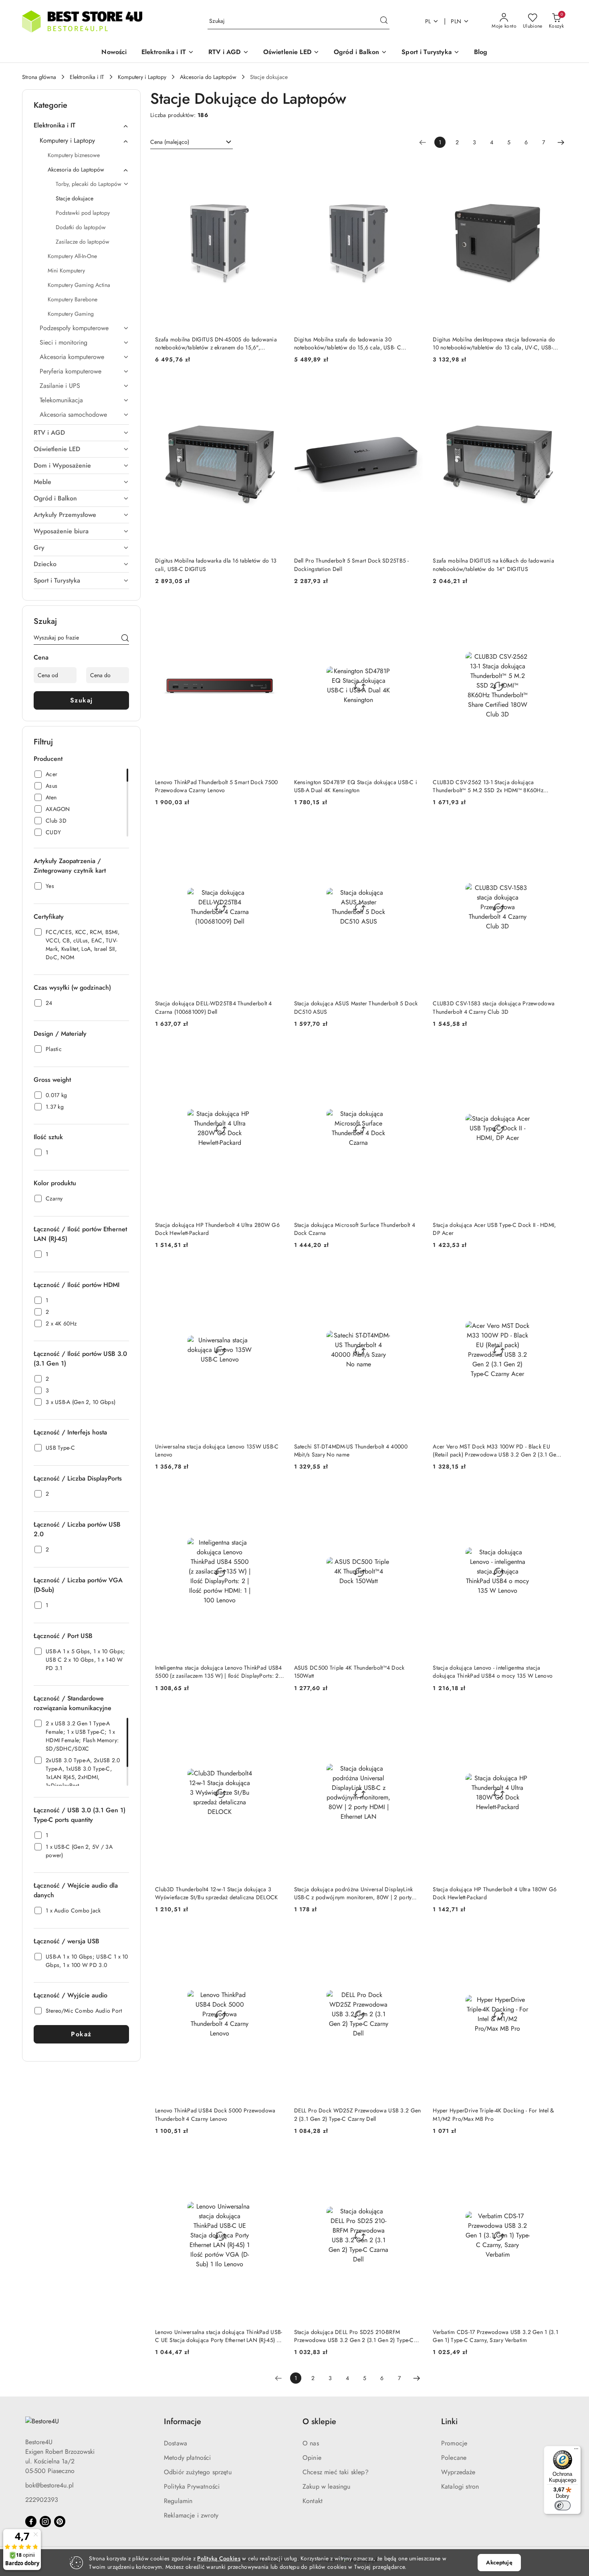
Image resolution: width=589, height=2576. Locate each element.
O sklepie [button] (319, 2422)
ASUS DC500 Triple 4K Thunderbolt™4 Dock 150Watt (349, 1672)
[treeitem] (81, 125)
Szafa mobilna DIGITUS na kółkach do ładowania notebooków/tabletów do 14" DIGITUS (493, 565)
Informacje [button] (183, 2422)
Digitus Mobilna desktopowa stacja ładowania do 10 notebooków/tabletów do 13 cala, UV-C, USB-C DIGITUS (495, 343)
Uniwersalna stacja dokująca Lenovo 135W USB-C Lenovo (217, 1450)
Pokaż (81, 2034)
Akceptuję (499, 2562)
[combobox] (192, 142)
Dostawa (175, 2443)
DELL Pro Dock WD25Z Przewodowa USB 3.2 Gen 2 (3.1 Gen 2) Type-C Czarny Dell (358, 2114)
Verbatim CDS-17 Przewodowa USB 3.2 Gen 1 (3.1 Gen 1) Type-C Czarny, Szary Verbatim (495, 2336)
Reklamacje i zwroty (191, 2515)
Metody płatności (188, 2458)
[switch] (563, 2505)
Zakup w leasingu (327, 2486)
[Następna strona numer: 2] (561, 142)
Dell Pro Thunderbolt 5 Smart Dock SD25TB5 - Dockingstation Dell (352, 565)
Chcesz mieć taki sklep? (336, 2472)
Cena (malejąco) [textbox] (170, 142)
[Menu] (576, 2451)
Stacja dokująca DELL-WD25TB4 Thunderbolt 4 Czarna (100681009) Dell (214, 1007)
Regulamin (178, 2501)
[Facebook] (31, 2522)
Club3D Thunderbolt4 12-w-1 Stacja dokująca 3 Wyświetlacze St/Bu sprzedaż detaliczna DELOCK (217, 1893)
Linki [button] (449, 2422)
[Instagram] (45, 2522)
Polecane (454, 2458)
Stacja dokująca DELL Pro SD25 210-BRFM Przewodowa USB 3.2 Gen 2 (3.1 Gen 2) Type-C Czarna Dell (354, 2336)
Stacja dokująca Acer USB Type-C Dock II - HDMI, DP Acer (494, 1229)
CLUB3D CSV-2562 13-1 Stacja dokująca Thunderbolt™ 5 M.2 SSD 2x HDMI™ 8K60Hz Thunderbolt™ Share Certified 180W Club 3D (488, 786)
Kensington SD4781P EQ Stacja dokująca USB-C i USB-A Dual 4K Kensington (356, 786)
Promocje (454, 2443)
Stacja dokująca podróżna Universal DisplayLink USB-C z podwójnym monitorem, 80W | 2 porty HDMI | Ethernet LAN (354, 1893)
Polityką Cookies (219, 2558)
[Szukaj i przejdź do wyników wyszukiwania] (384, 21)
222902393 (42, 2500)
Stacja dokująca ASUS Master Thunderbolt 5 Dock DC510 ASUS (356, 1007)
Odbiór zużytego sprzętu (198, 2472)
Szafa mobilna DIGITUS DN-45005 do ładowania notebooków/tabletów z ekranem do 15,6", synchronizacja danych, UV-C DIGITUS (216, 343)
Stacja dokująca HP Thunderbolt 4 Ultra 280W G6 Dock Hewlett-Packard (217, 1229)
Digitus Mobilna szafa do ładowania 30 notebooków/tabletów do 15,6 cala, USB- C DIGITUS (348, 343)
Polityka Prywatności (192, 2486)
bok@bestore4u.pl (49, 2485)
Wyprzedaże (458, 2472)
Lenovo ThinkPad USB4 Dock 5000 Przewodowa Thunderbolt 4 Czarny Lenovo (215, 2114)
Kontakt (313, 2501)
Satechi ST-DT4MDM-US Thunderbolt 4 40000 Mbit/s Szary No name (351, 1450)
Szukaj (82, 700)
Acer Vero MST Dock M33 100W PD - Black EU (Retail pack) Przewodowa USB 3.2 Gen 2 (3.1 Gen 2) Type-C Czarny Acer (496, 1450)
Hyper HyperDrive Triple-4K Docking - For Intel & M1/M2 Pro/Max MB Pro (493, 2114)
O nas (311, 2443)
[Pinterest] (60, 2522)
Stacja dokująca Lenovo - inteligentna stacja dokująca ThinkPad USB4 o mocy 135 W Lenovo (493, 1672)
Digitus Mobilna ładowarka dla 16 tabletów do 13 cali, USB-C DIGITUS (216, 565)
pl (428, 21)
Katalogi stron (460, 2486)
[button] (168, 53)
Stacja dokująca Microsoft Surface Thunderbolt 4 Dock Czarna (355, 1229)
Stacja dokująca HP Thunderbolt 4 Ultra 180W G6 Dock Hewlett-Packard (495, 1893)
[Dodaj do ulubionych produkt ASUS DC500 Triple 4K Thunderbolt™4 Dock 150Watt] (414, 1495)
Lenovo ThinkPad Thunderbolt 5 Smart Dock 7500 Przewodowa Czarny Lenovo (217, 786)
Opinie (312, 2458)
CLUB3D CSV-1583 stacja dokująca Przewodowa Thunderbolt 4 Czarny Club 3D (494, 1007)
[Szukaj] (125, 639)
